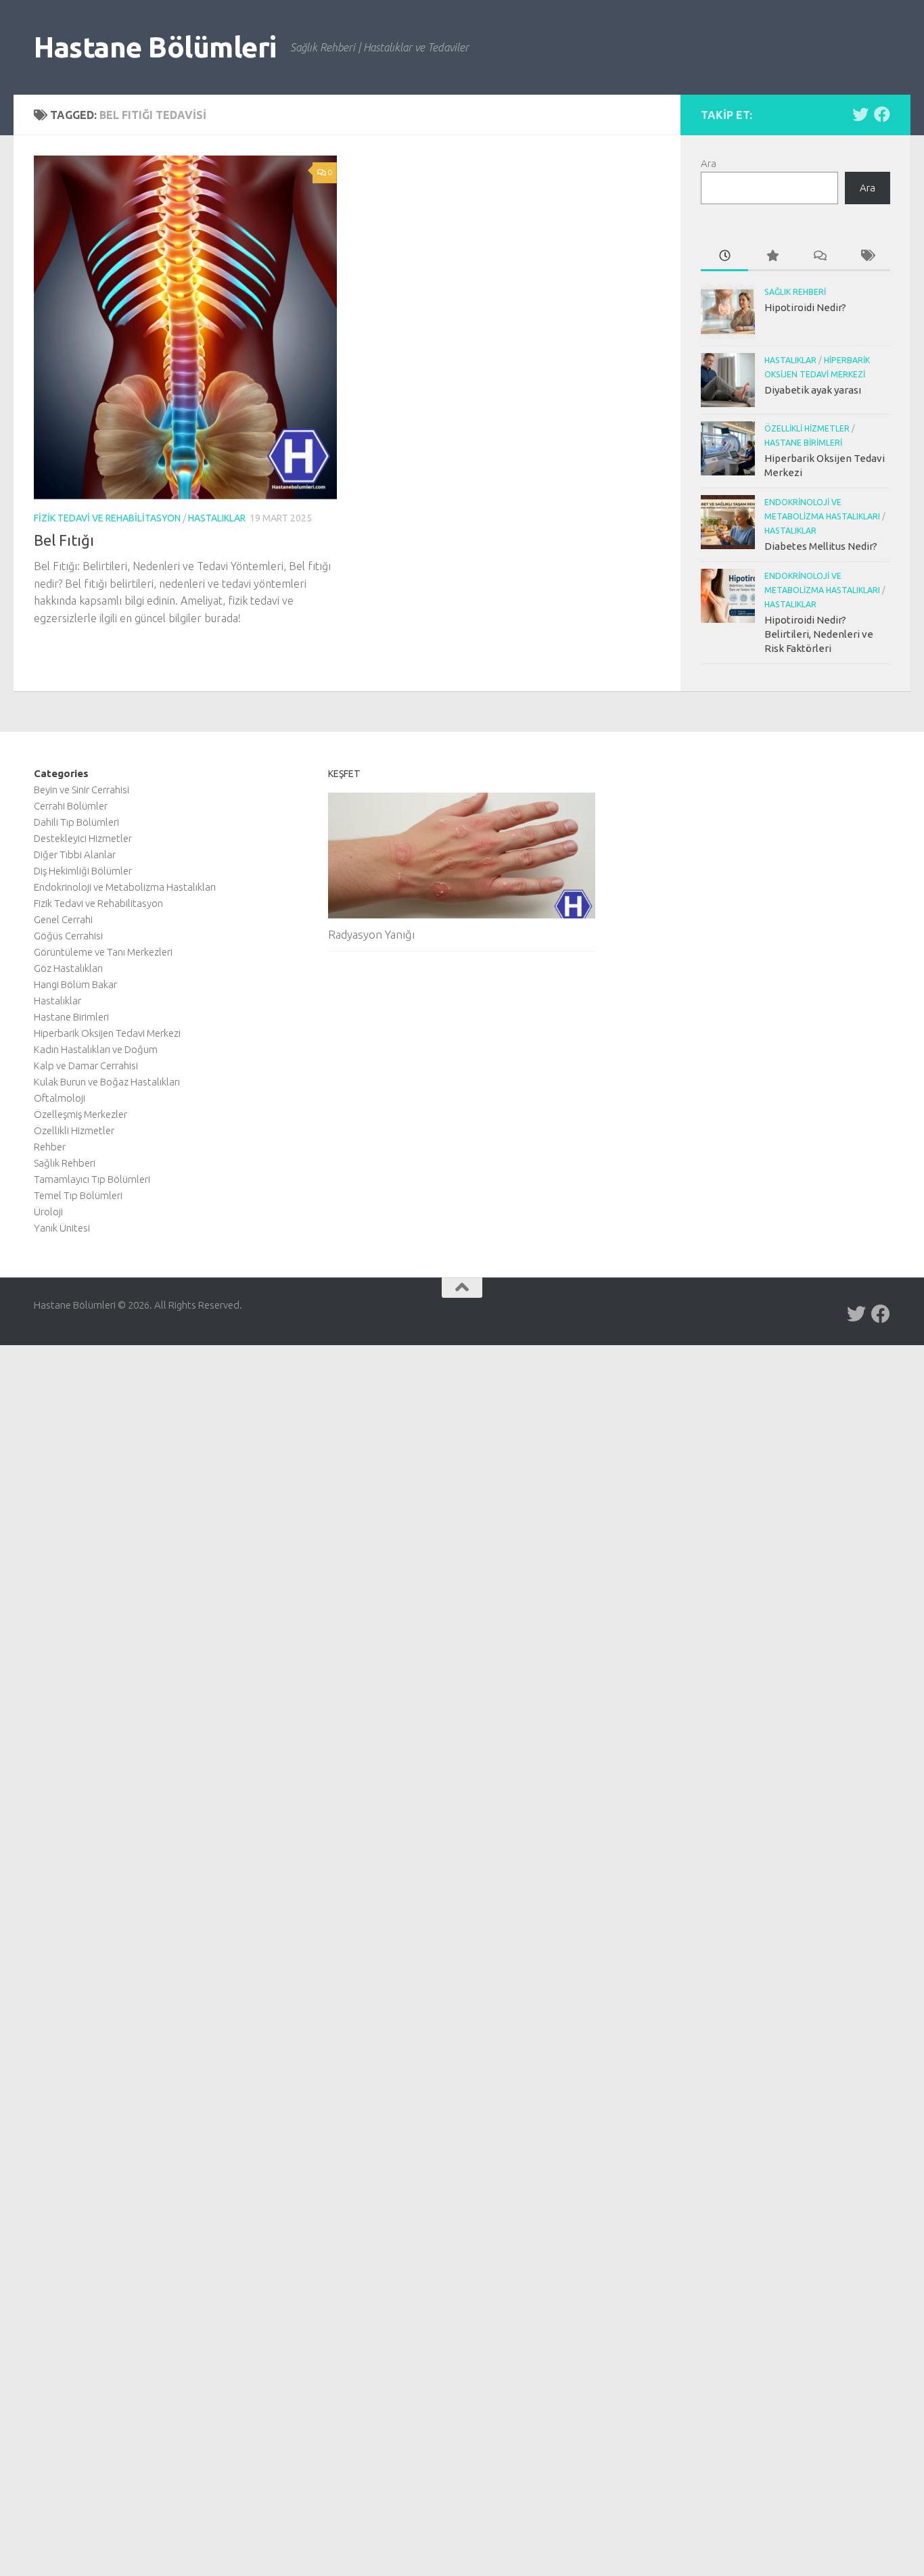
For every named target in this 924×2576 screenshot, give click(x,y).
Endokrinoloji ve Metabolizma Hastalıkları (125, 887)
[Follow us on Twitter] (860, 114)
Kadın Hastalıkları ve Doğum (96, 1049)
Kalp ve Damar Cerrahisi (86, 1065)
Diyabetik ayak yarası (813, 390)
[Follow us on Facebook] (882, 114)
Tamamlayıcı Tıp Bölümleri (92, 1179)
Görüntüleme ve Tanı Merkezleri (103, 952)
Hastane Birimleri (803, 443)
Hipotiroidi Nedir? (805, 307)
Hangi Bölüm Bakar (75, 984)
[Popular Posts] (772, 257)
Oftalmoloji (60, 1098)
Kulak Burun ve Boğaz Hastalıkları (107, 1082)
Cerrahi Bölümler (71, 806)
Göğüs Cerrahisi (68, 936)
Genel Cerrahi (63, 919)
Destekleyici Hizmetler (83, 838)
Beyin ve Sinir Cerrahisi (82, 790)
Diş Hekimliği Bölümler (83, 871)
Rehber (50, 1147)
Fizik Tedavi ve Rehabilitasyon (107, 518)
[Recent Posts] (724, 257)
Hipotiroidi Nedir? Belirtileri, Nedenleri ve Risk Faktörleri (819, 634)
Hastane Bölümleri (155, 47)
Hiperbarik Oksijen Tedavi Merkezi (107, 1033)
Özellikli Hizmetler (807, 428)
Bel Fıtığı (64, 540)
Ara (709, 163)
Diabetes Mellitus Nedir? (821, 546)
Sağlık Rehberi (795, 292)
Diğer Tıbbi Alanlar (75, 854)
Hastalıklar (217, 518)
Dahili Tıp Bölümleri (76, 822)
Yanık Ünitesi (62, 1228)
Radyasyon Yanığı (371, 934)
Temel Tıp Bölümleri (78, 1195)
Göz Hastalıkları (68, 968)
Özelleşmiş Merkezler (80, 1114)
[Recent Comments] (819, 257)
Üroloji (48, 1212)
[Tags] (867, 257)
